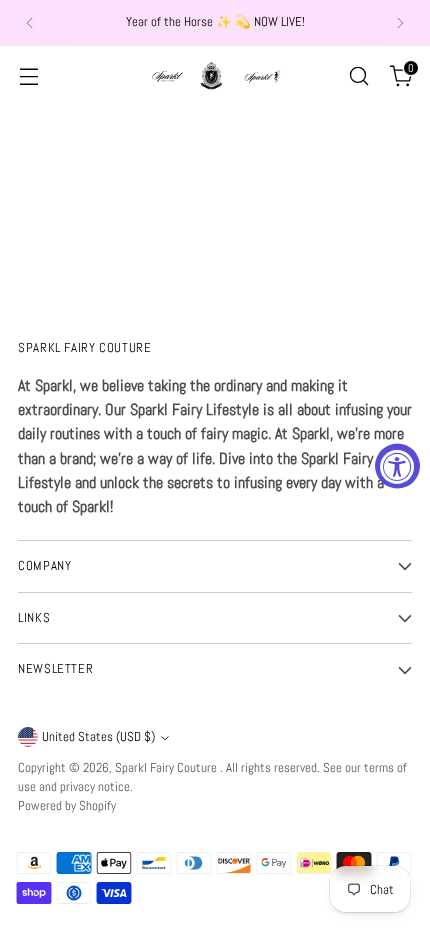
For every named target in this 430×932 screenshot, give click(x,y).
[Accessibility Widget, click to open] (397, 466)
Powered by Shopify (67, 806)
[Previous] (30, 23)
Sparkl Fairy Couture (167, 768)
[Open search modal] (358, 75)
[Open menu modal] (28, 75)
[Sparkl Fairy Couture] (215, 76)
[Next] (400, 23)
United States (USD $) (98, 737)
